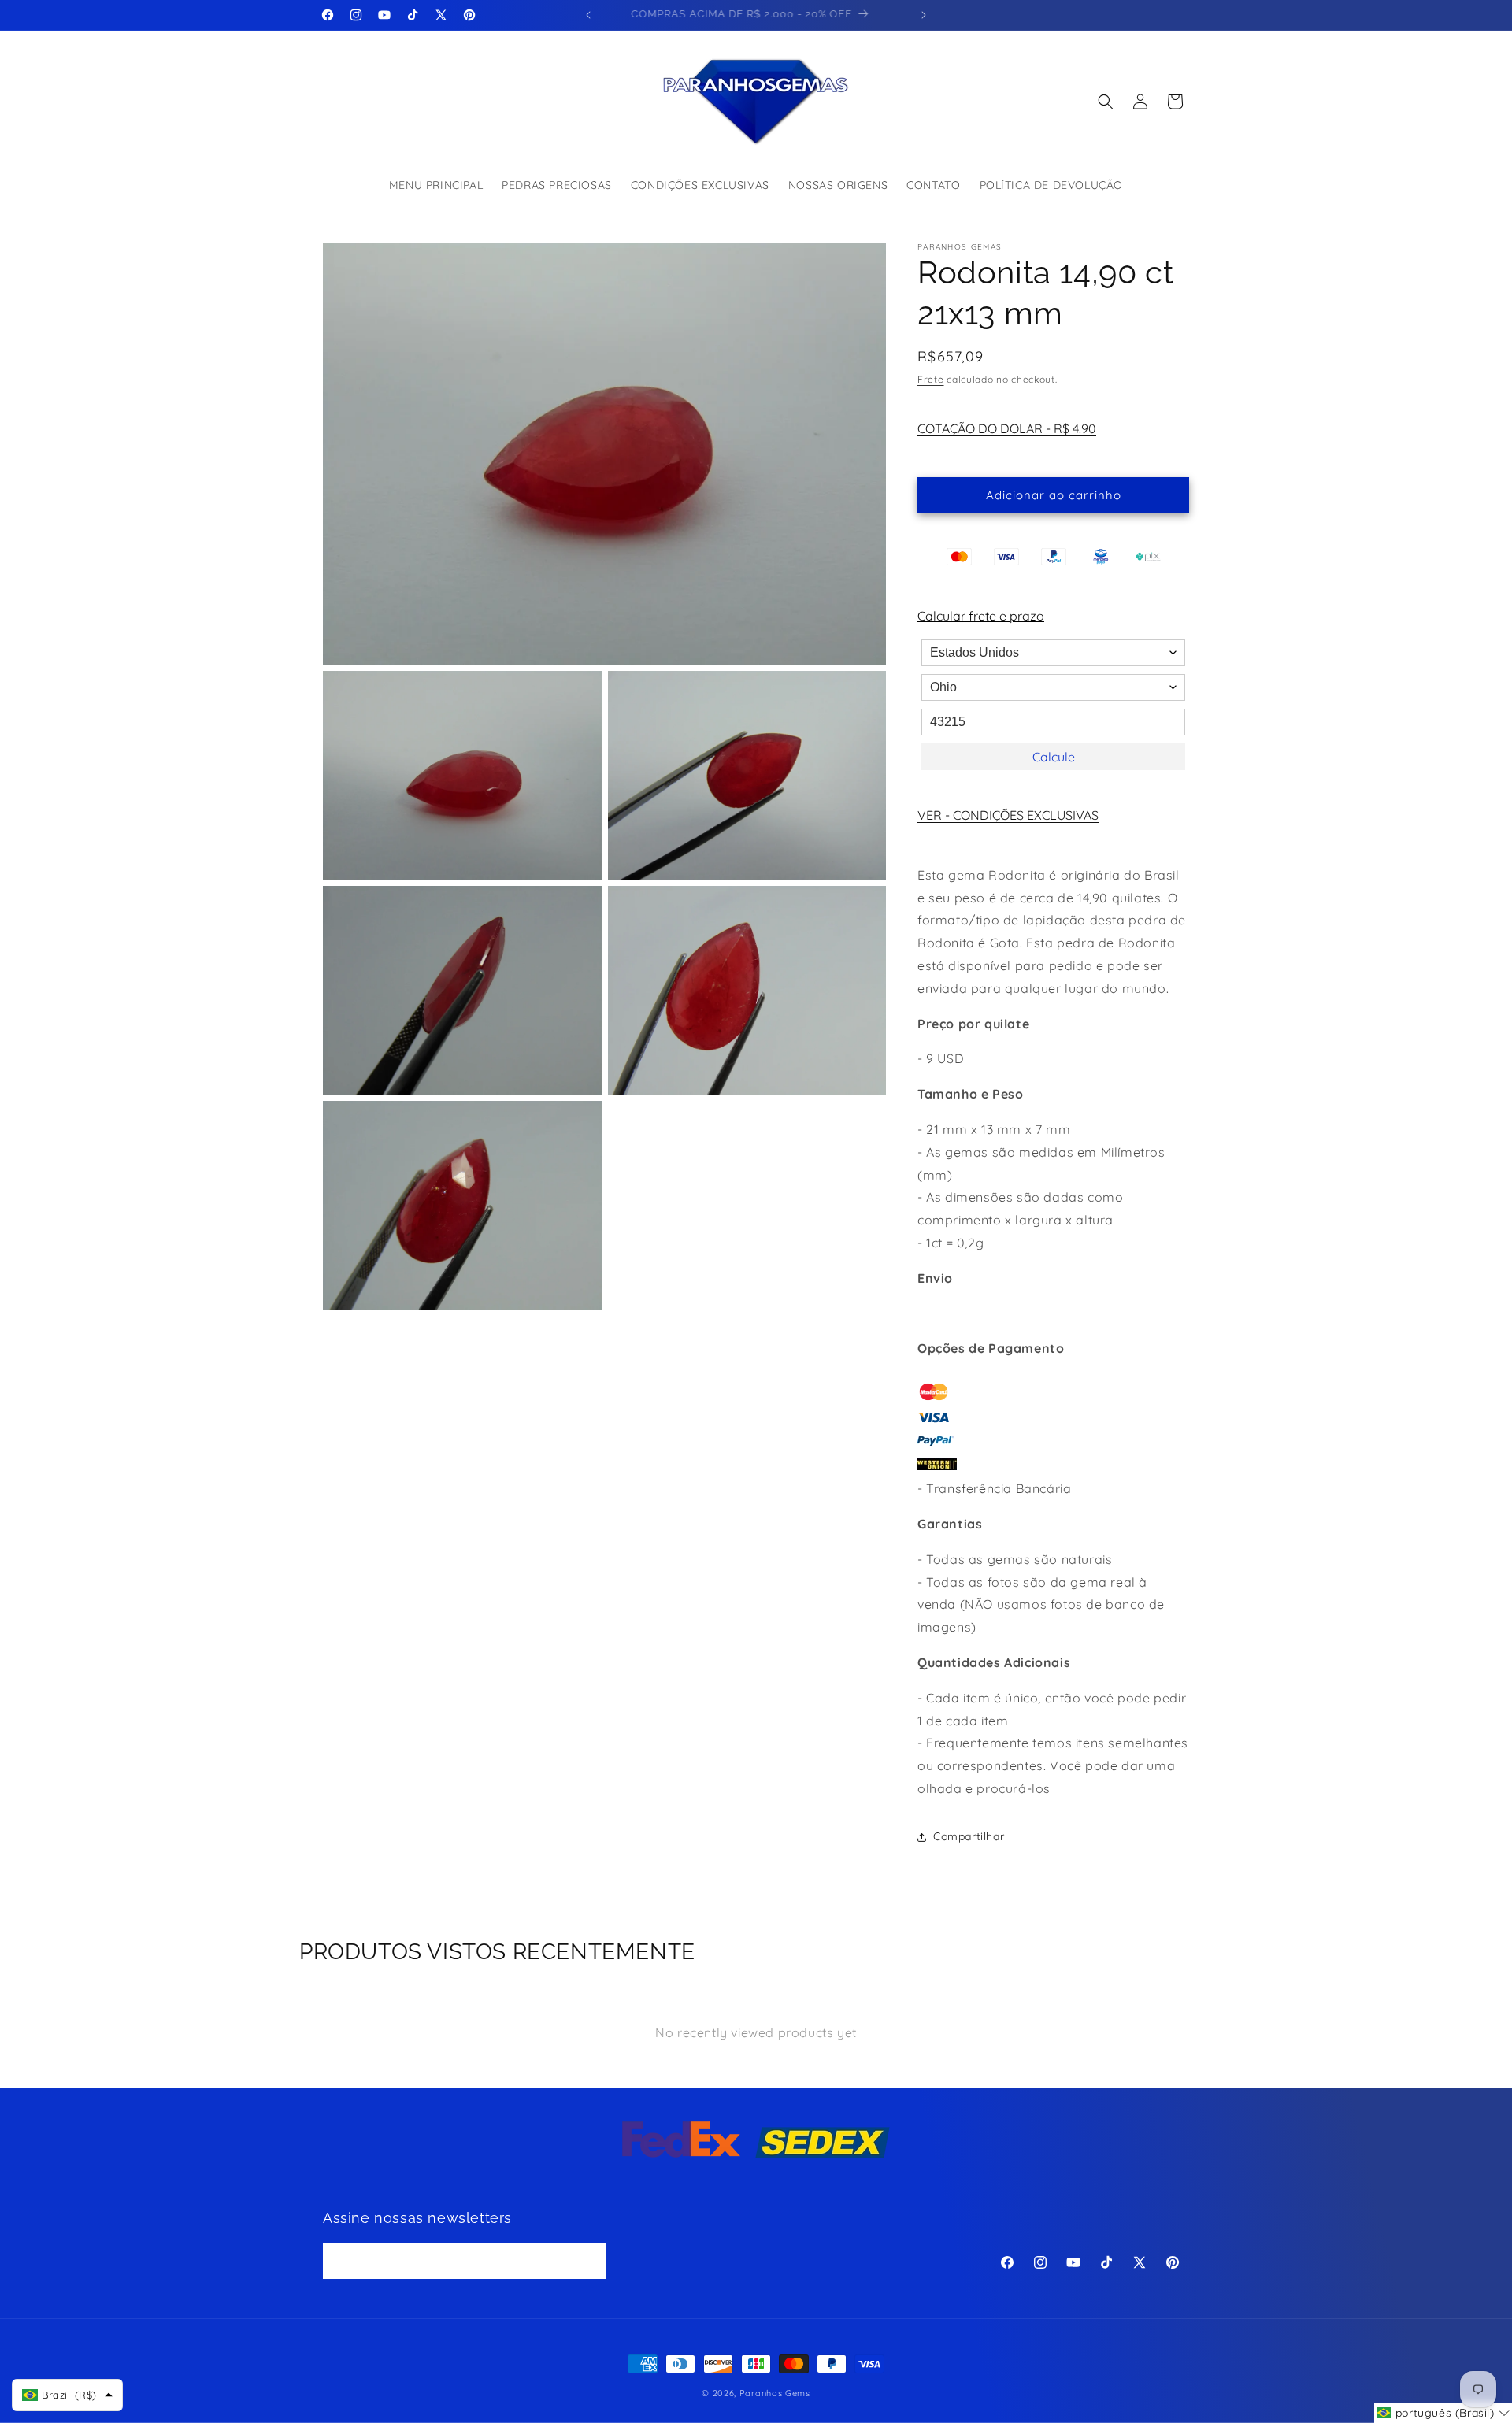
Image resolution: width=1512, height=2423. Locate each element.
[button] (1106, 102)
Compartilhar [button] (969, 1836)
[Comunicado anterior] (588, 15)
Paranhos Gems (775, 2393)
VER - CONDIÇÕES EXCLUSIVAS (1008, 815)
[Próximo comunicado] (924, 15)
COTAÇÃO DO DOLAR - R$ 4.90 (1007, 428)
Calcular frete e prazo (981, 616)
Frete (931, 379)
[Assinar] (589, 2261)
